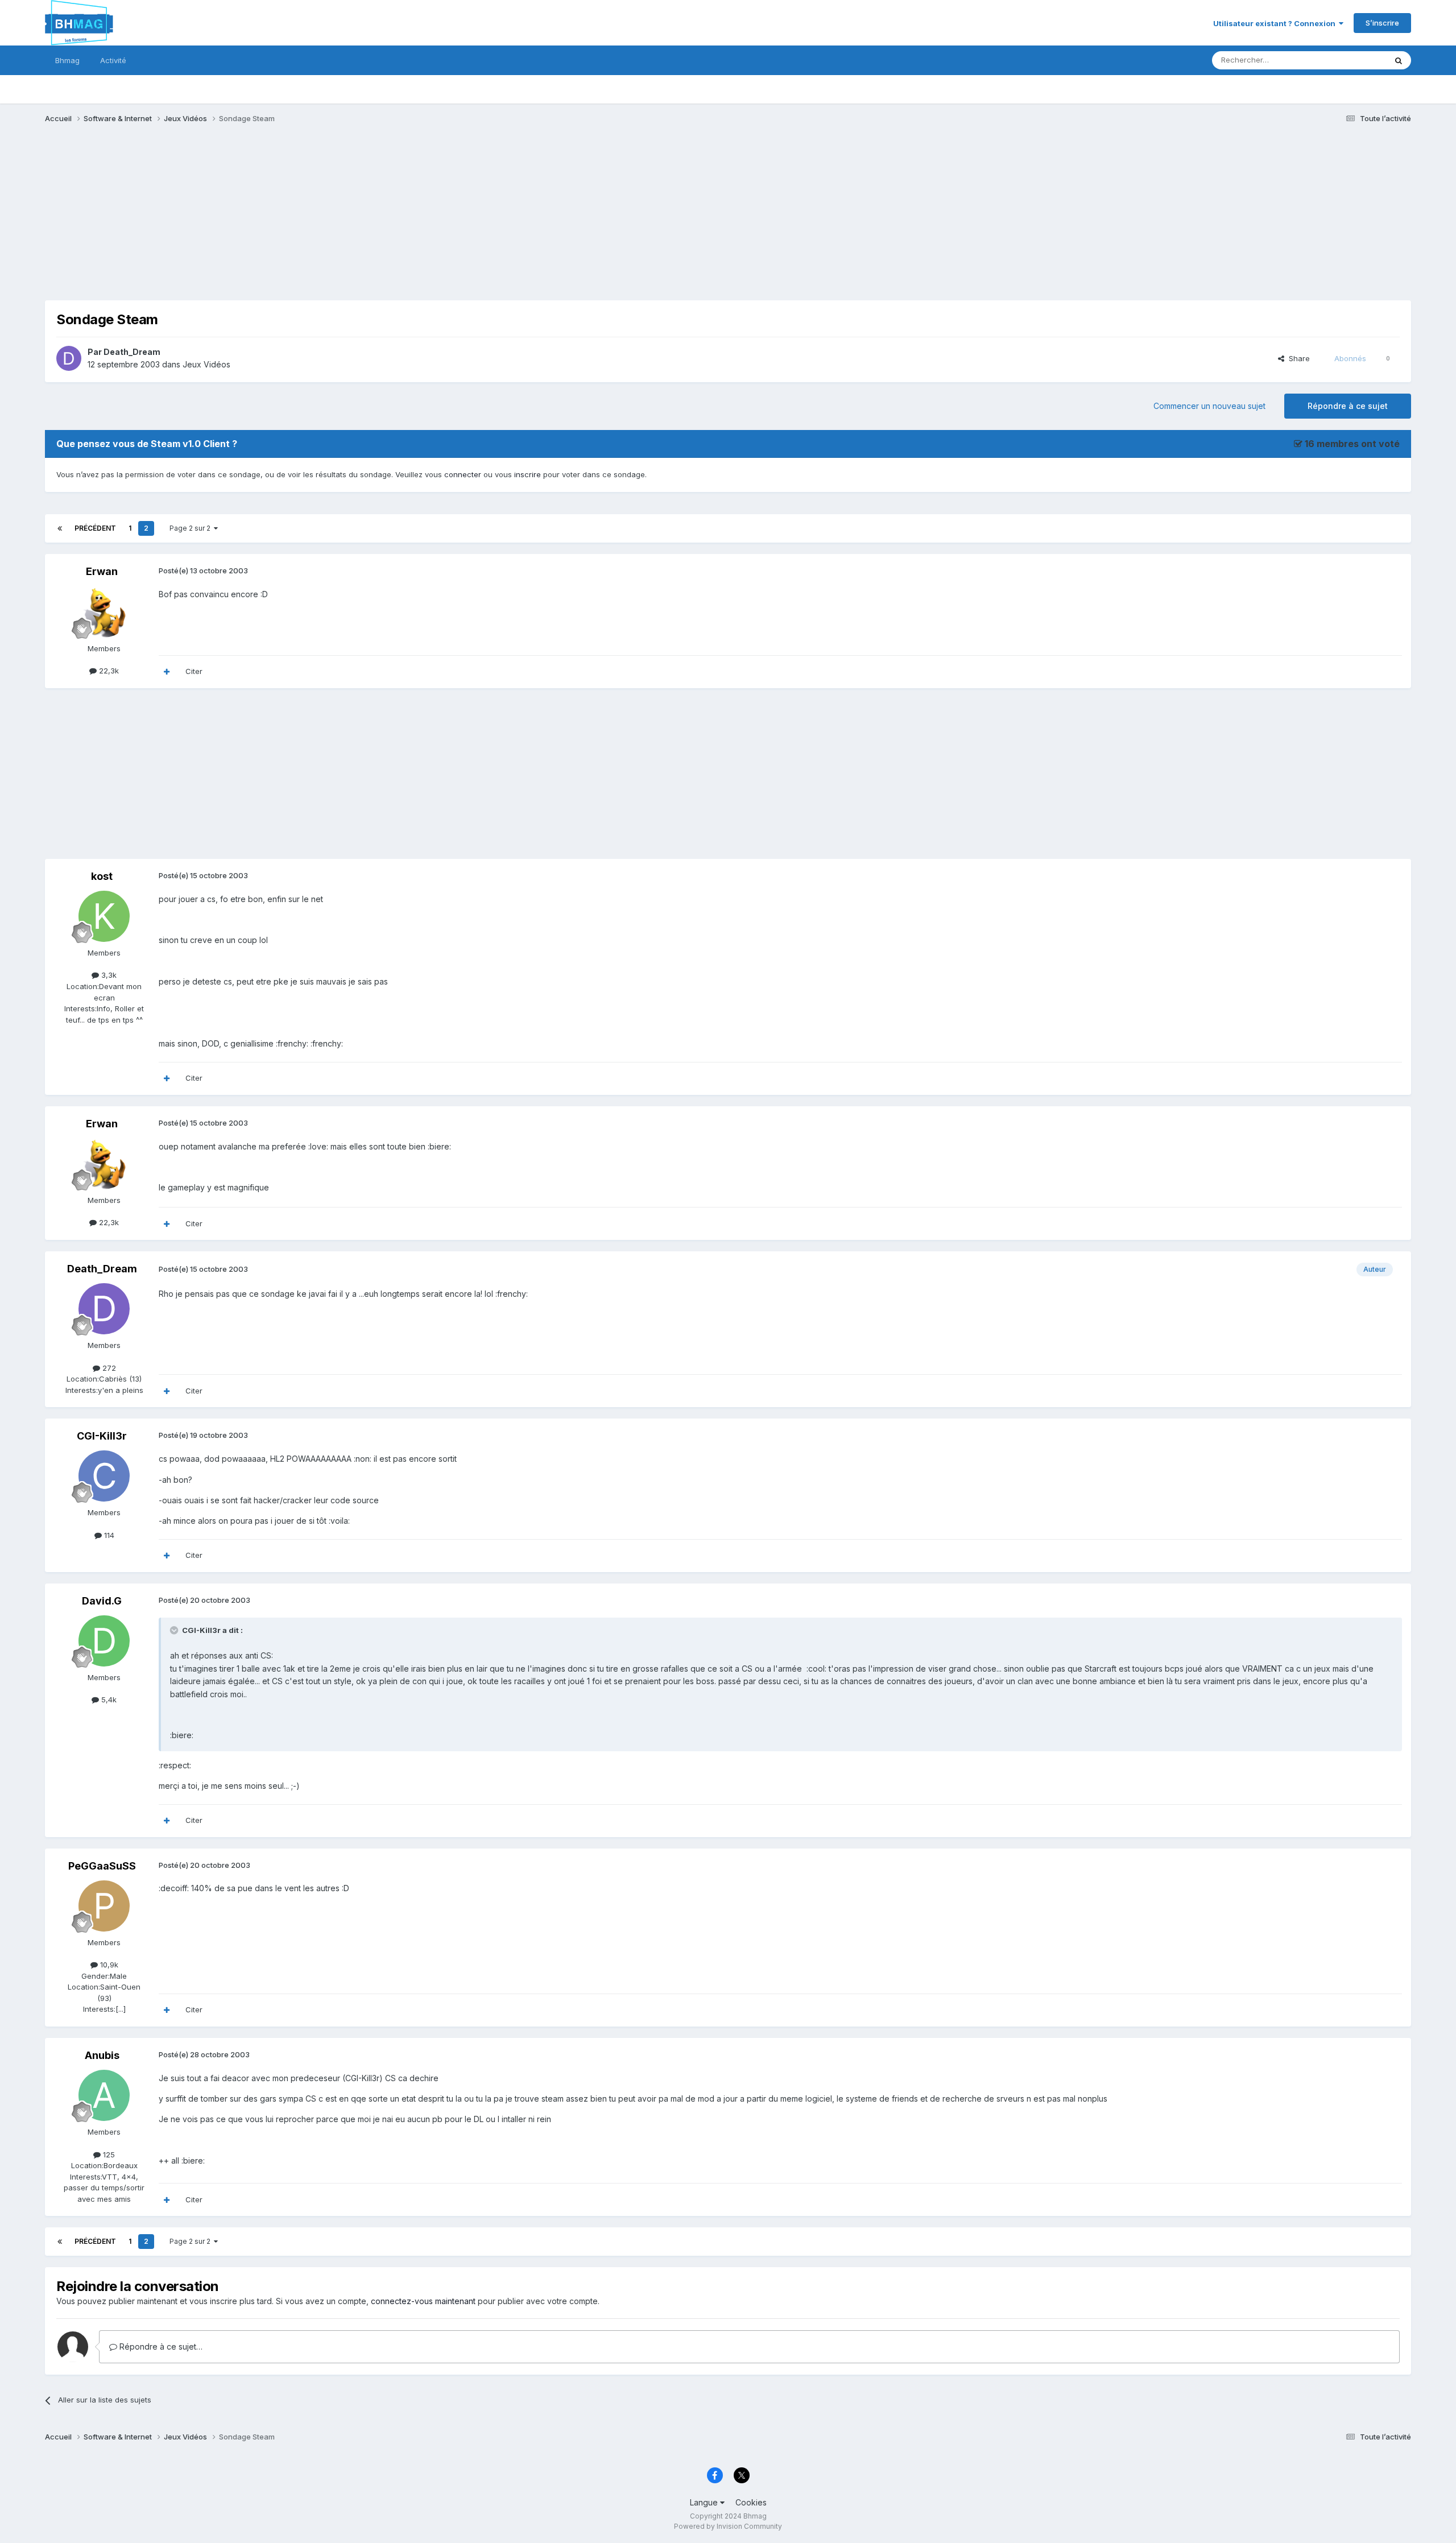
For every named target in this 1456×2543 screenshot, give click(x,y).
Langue (705, 2502)
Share (1297, 358)
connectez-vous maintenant (423, 2301)
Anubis (102, 2055)
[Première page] (60, 528)
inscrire (528, 474)
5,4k (108, 1700)
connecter (463, 474)
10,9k (108, 1965)
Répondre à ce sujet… (160, 2346)
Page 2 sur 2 (192, 528)
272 (108, 1368)
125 (108, 2155)
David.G (102, 1601)
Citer (194, 671)
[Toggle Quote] (175, 1630)
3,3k (108, 975)
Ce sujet (1357, 60)
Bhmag (67, 60)
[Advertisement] (252, 221)
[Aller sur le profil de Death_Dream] (69, 358)
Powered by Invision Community (728, 2526)
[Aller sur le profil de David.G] (104, 1641)
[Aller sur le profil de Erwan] (104, 612)
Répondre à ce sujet (1348, 406)
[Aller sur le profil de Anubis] (104, 2095)
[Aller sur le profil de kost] (104, 916)
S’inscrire (1382, 23)
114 (108, 1535)
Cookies (751, 2502)
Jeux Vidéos (206, 364)
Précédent (95, 528)
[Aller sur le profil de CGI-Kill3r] (104, 1476)
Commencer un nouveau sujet (1209, 406)
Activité (113, 60)
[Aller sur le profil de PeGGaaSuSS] (104, 1906)
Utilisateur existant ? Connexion (1276, 23)
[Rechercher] (1399, 60)
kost (102, 876)
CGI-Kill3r (102, 1436)
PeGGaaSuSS (102, 1866)
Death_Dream (132, 352)
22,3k (108, 671)
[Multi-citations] (167, 672)
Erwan (102, 571)
